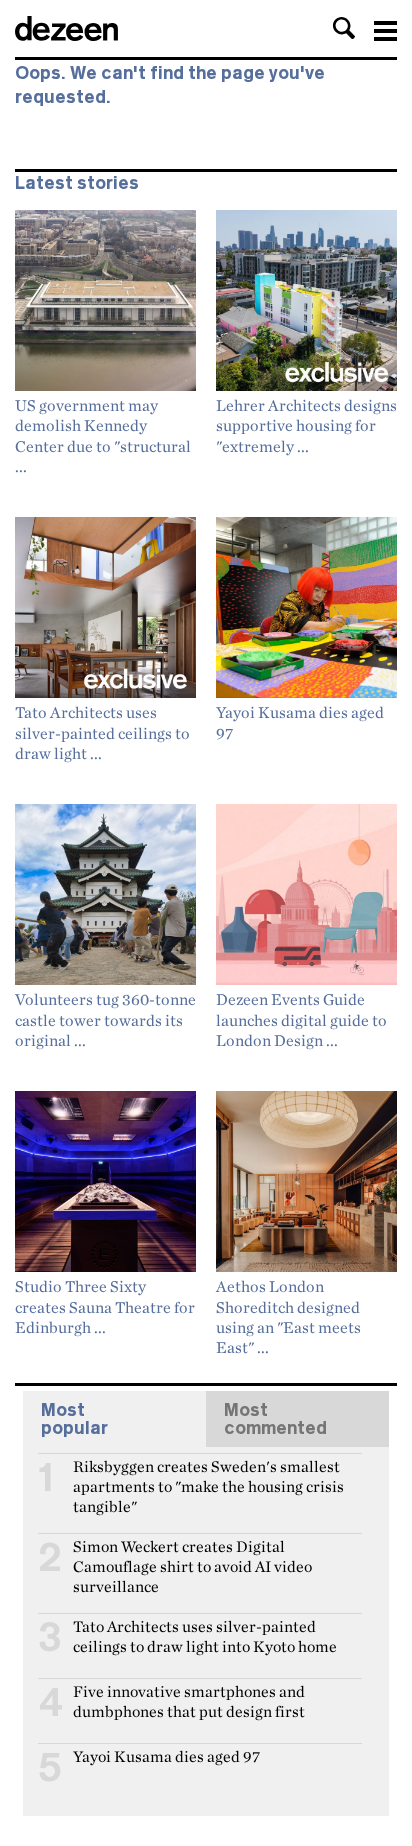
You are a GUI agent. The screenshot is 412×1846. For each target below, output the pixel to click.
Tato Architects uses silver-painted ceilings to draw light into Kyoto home (205, 1635)
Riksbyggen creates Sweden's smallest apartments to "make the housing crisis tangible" (208, 1475)
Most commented (275, 1419)
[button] (344, 28)
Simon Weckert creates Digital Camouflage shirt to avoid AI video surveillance (192, 1555)
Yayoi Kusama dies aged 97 (166, 1756)
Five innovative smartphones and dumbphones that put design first (189, 1700)
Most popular (74, 1419)
